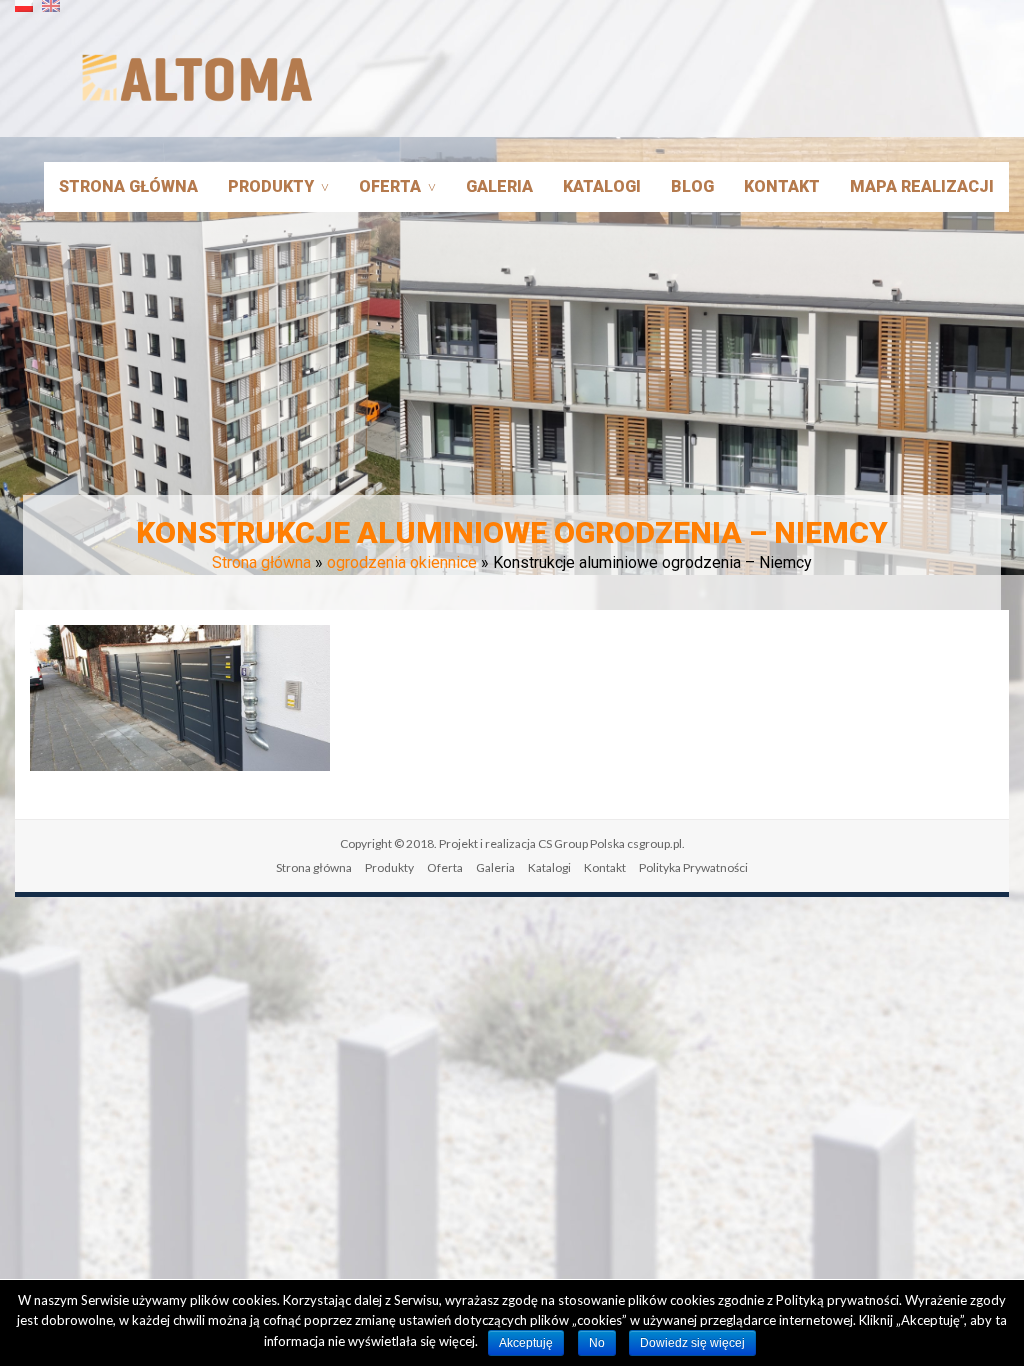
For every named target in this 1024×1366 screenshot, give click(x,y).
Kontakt (782, 186)
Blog (692, 186)
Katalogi (602, 186)
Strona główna (128, 186)
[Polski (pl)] (24, 13)
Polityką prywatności (837, 1300)
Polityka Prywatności (693, 867)
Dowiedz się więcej (692, 1343)
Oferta (390, 186)
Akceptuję (526, 1343)
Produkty (271, 186)
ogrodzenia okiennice (402, 562)
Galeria (499, 186)
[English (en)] (51, 13)
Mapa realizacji (922, 186)
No (597, 1343)
